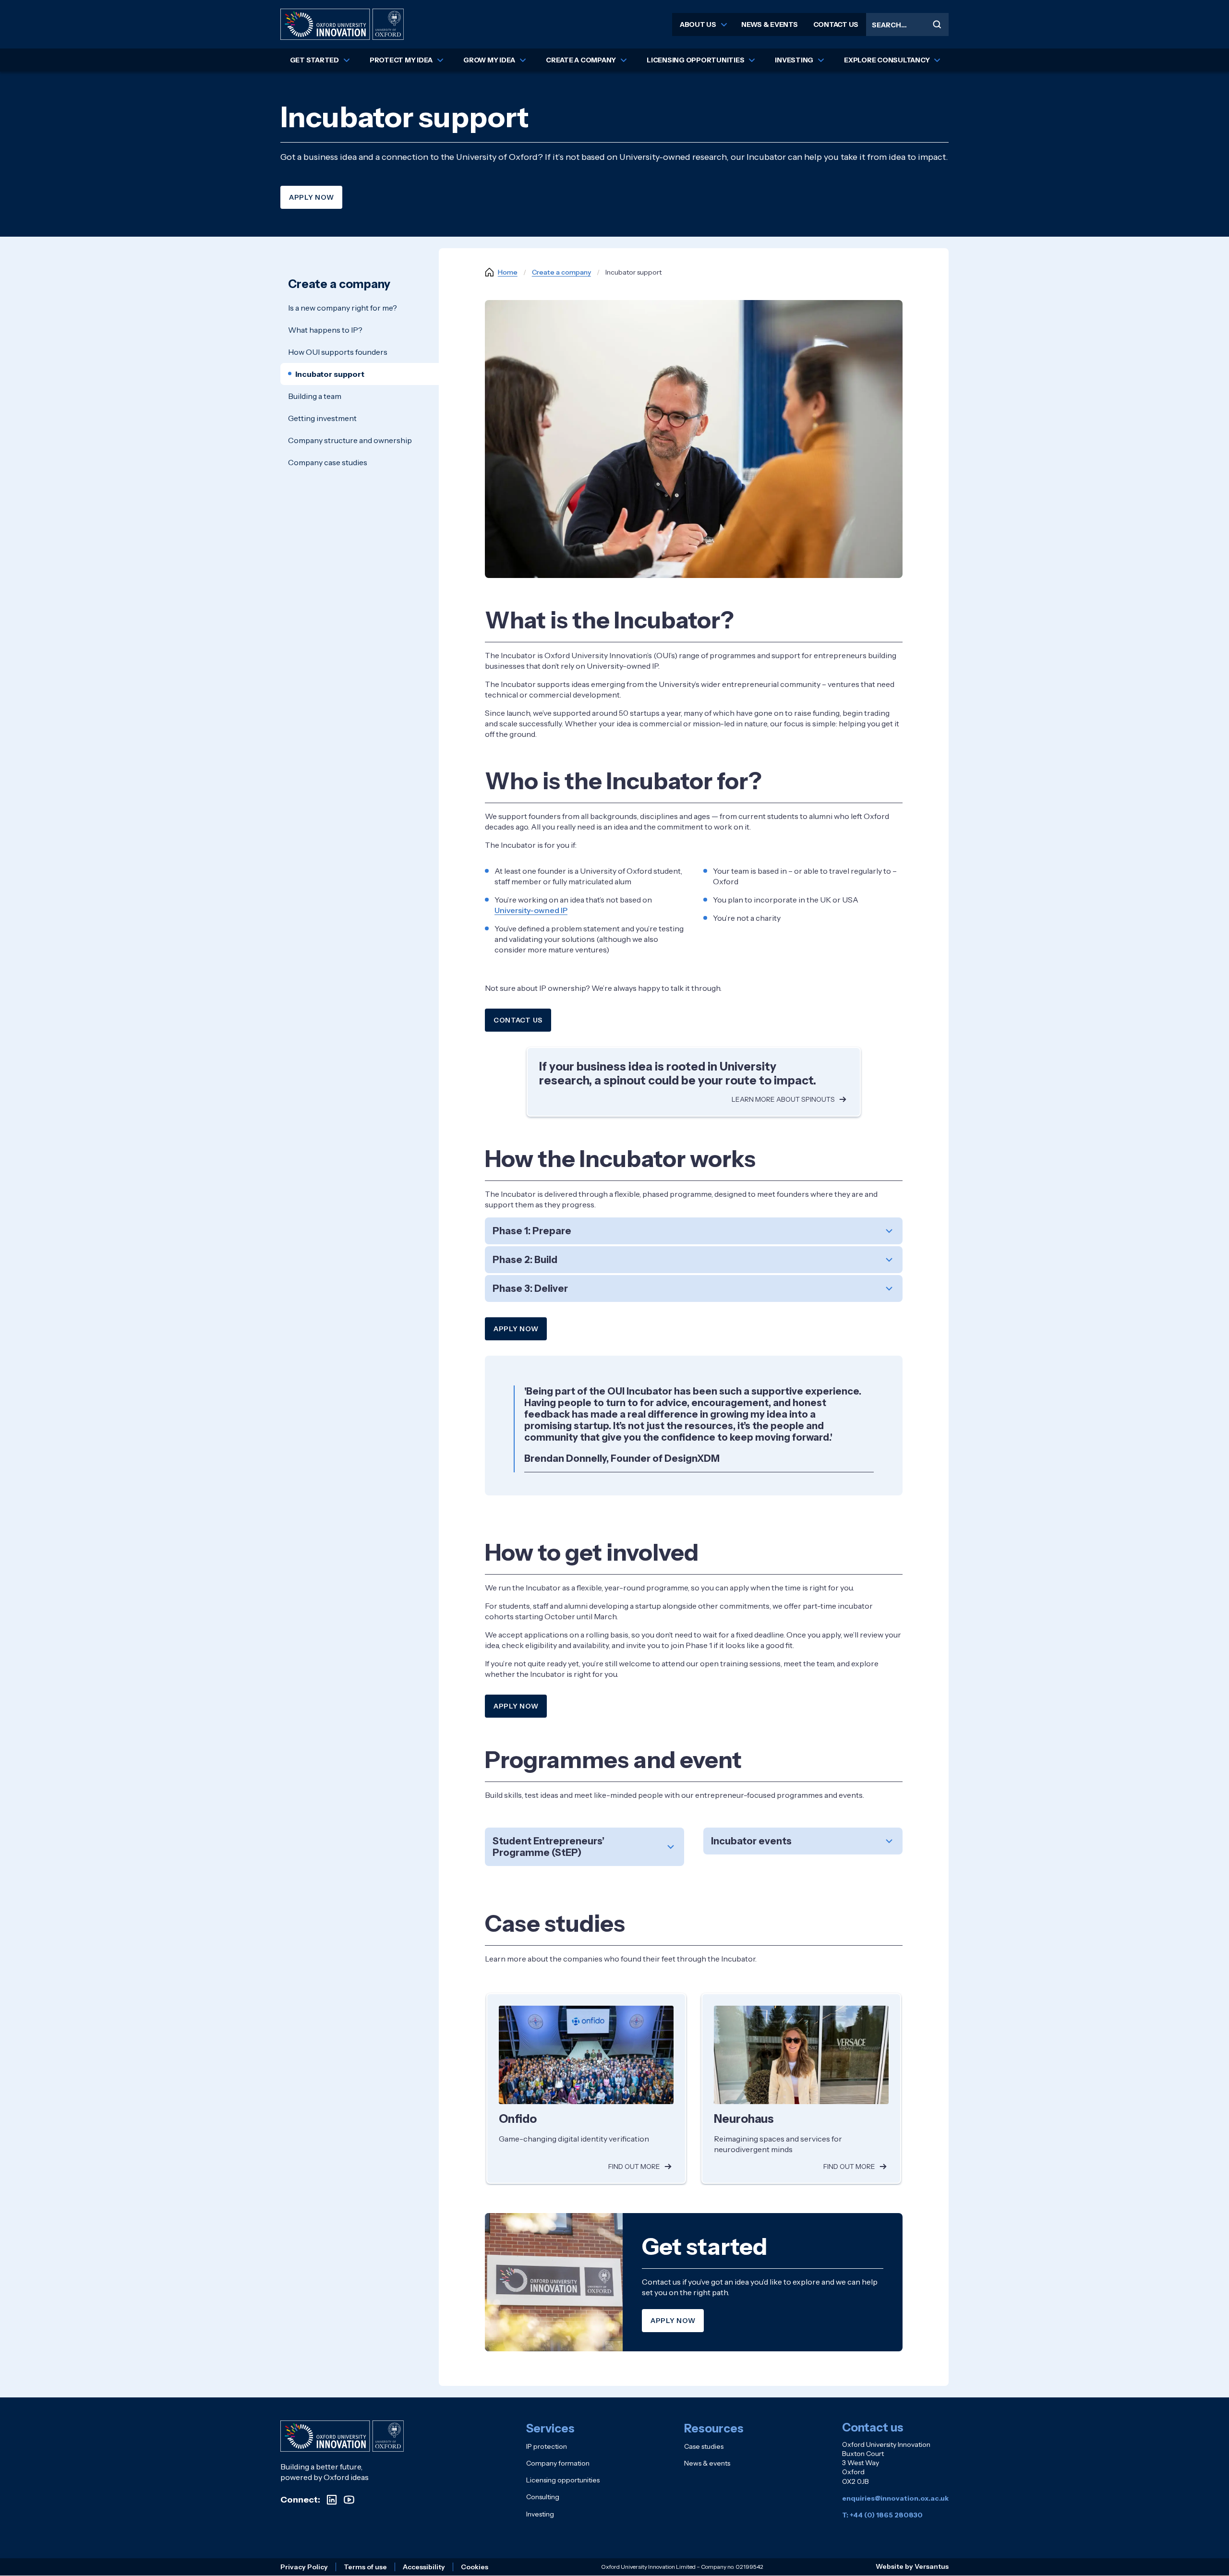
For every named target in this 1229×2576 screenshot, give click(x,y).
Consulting (543, 2497)
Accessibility (424, 2567)
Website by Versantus (912, 2566)
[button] (694, 1231)
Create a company (581, 60)
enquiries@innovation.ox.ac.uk (895, 2498)
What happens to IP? (325, 330)
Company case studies (328, 462)
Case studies (704, 2446)
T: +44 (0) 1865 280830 (882, 2515)
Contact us (836, 24)
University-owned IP (531, 910)
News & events (770, 24)
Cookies (475, 2567)
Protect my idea (401, 60)
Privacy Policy (304, 2567)
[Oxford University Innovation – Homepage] (342, 2436)
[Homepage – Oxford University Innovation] (342, 24)
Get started (314, 60)
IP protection (547, 2446)
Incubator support (330, 374)
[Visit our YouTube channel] (349, 2500)
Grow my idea (489, 60)
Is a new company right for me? (343, 308)
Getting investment (322, 418)
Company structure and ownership (350, 440)
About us (698, 24)
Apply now (311, 197)
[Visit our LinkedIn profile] (332, 2500)
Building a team (315, 396)
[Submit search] (937, 24)
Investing (794, 60)
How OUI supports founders (338, 352)
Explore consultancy (887, 60)
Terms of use (365, 2567)
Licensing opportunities (695, 60)
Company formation (558, 2463)
